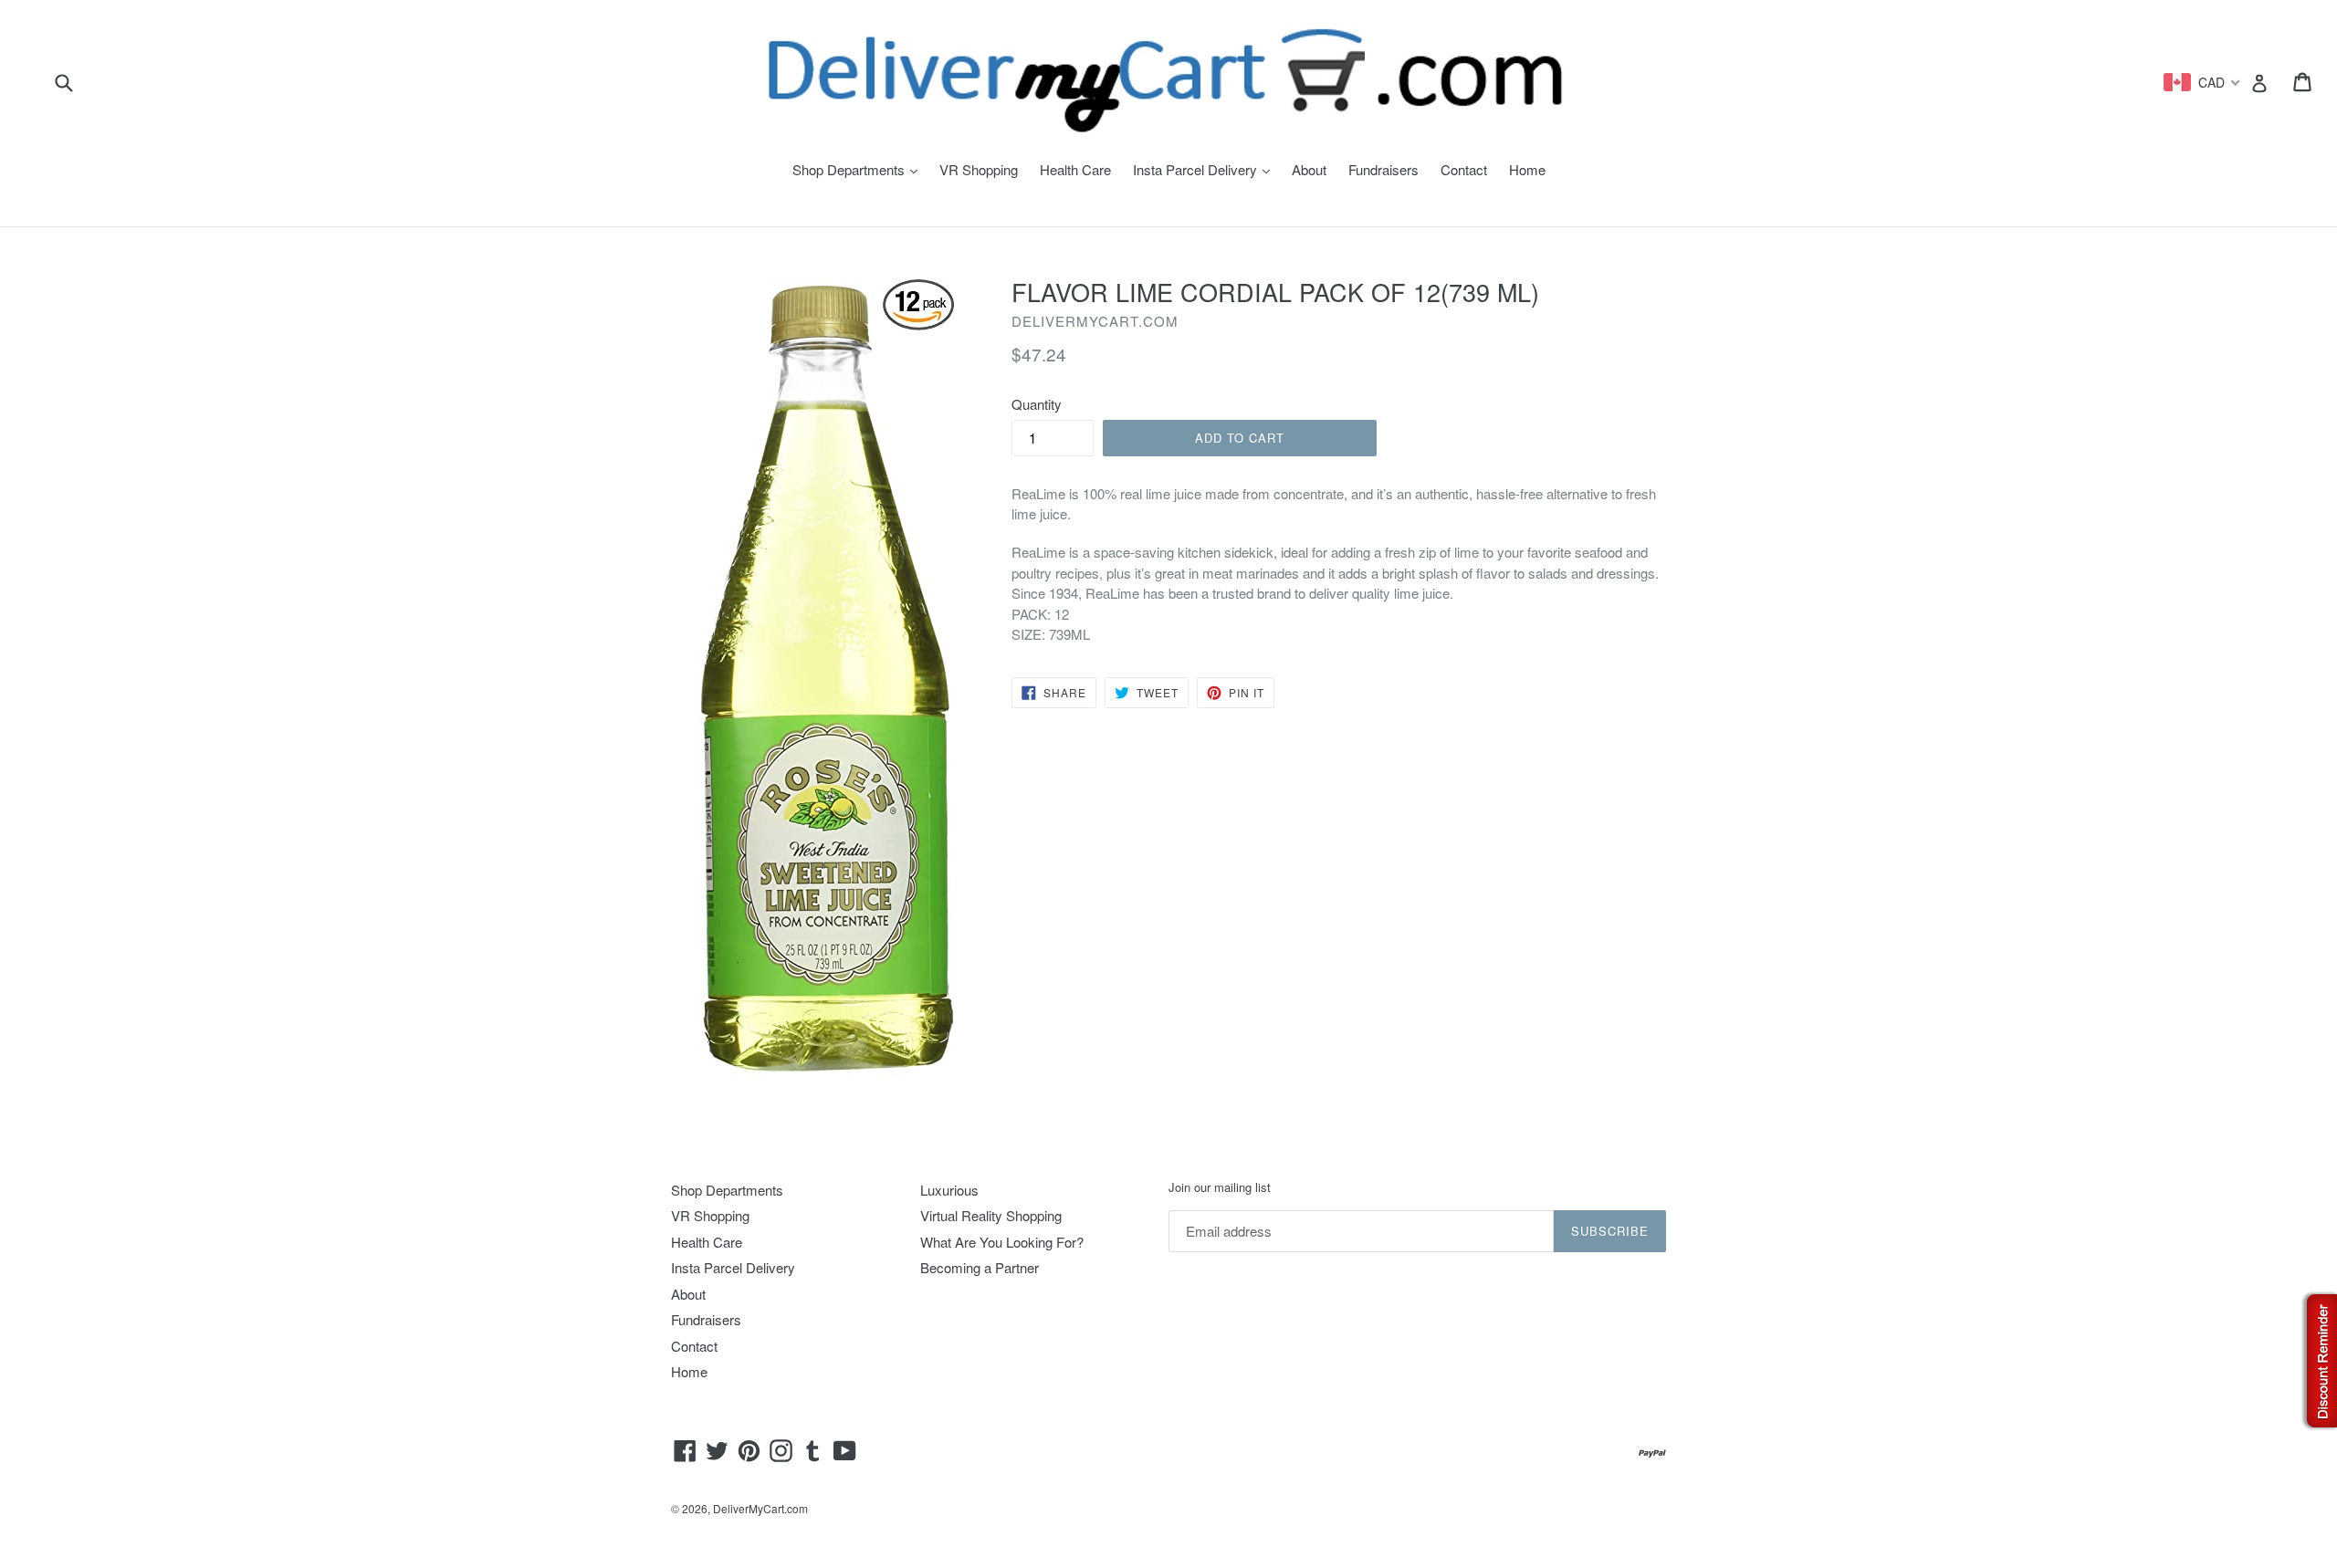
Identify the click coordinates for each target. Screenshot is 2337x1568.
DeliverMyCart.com (760, 1508)
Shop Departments (859, 169)
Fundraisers (1383, 169)
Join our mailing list (1220, 1187)
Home (1527, 169)
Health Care (1075, 169)
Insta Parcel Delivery (1206, 169)
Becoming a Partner (980, 1267)
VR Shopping (979, 169)
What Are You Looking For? (1002, 1242)
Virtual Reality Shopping (991, 1215)
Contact (1464, 169)
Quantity (1037, 404)
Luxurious (949, 1190)
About (1309, 169)
